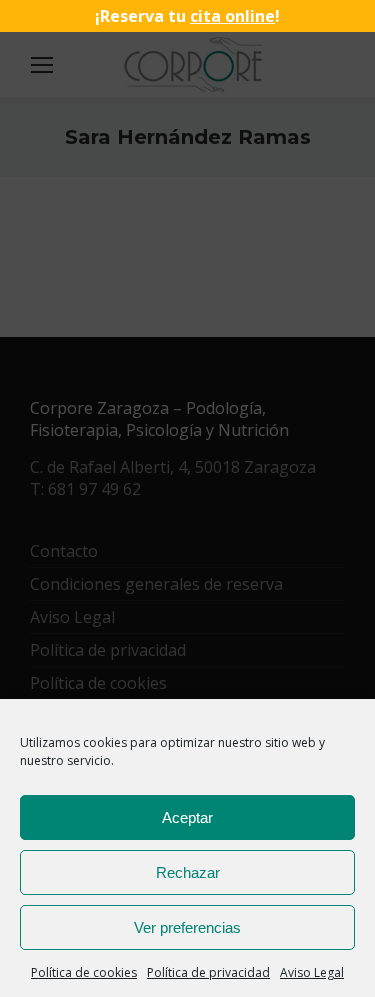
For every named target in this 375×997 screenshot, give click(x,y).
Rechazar (188, 872)
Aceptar (187, 817)
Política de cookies (84, 972)
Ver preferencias (187, 927)
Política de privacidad (208, 972)
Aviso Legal (312, 972)
